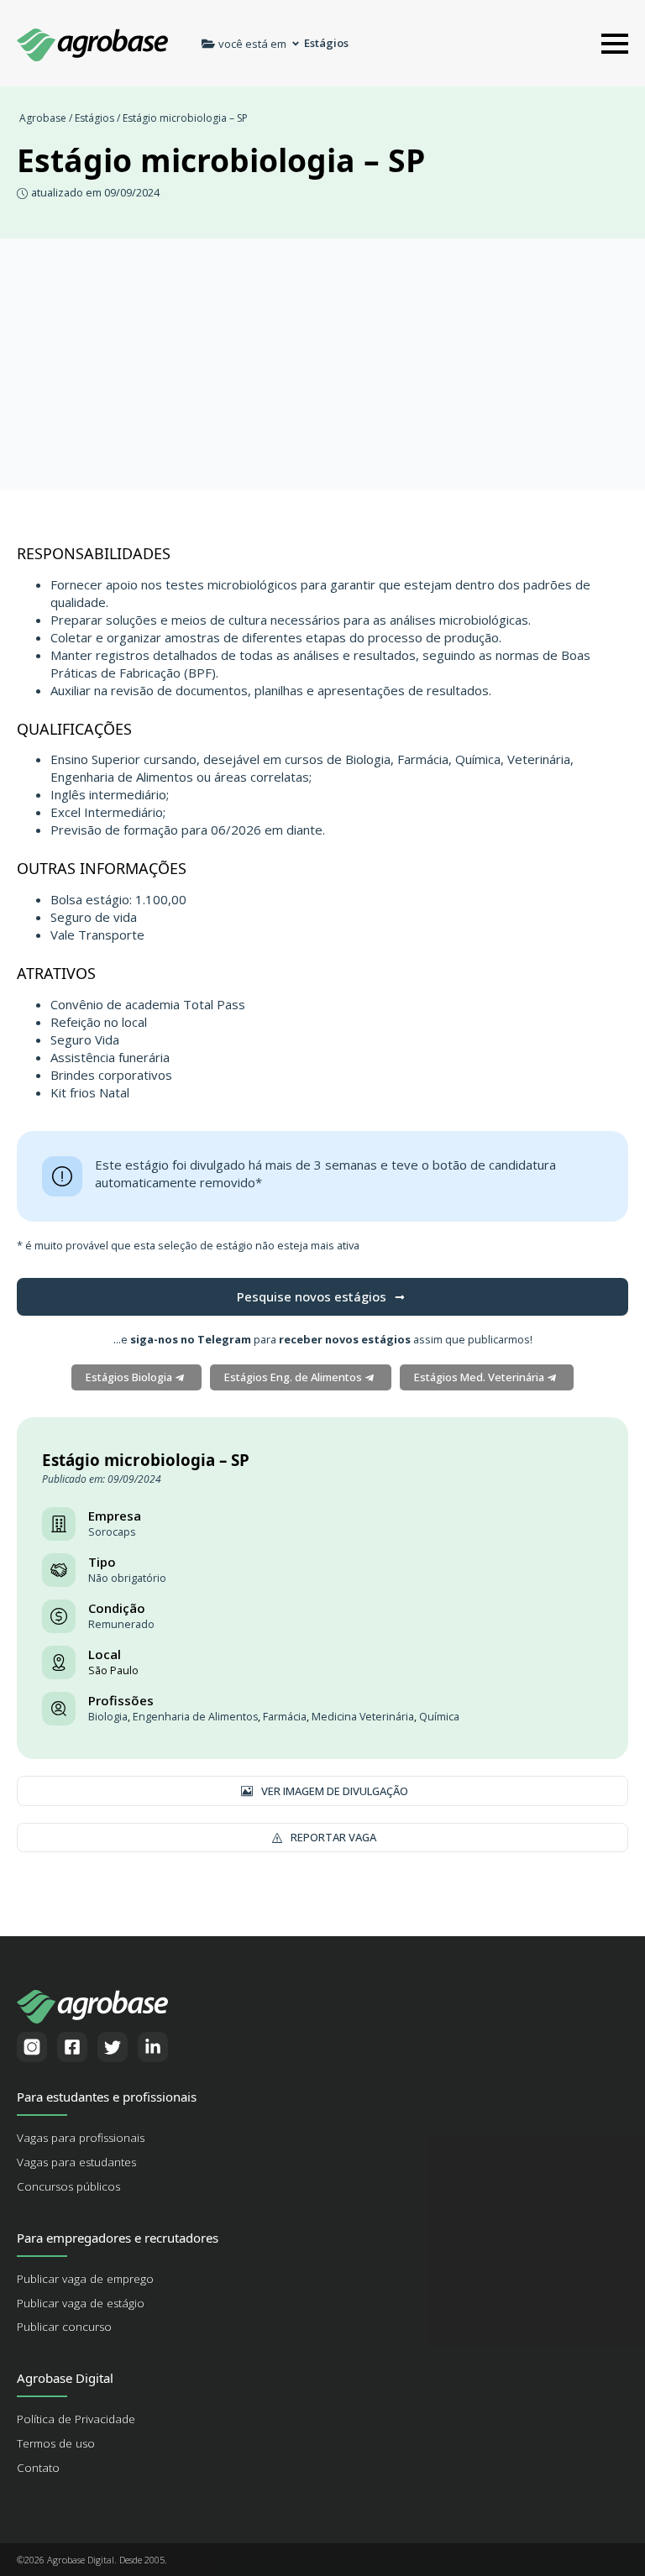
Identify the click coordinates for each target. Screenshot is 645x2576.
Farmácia (285, 1717)
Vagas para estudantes (76, 2162)
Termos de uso (56, 2443)
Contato (38, 2468)
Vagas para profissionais (81, 2138)
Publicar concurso (64, 2327)
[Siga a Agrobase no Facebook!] (72, 2047)
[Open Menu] (615, 44)
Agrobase (43, 118)
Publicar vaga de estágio (81, 2303)
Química (439, 1717)
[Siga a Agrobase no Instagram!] (32, 2047)
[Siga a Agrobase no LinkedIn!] (153, 2047)
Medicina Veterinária (363, 1717)
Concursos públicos (68, 2186)
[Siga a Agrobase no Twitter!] (113, 2047)
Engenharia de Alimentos (195, 1717)
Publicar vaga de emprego (85, 2279)
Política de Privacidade (76, 2419)
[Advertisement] (322, 364)
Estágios (94, 118)
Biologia (108, 1717)
